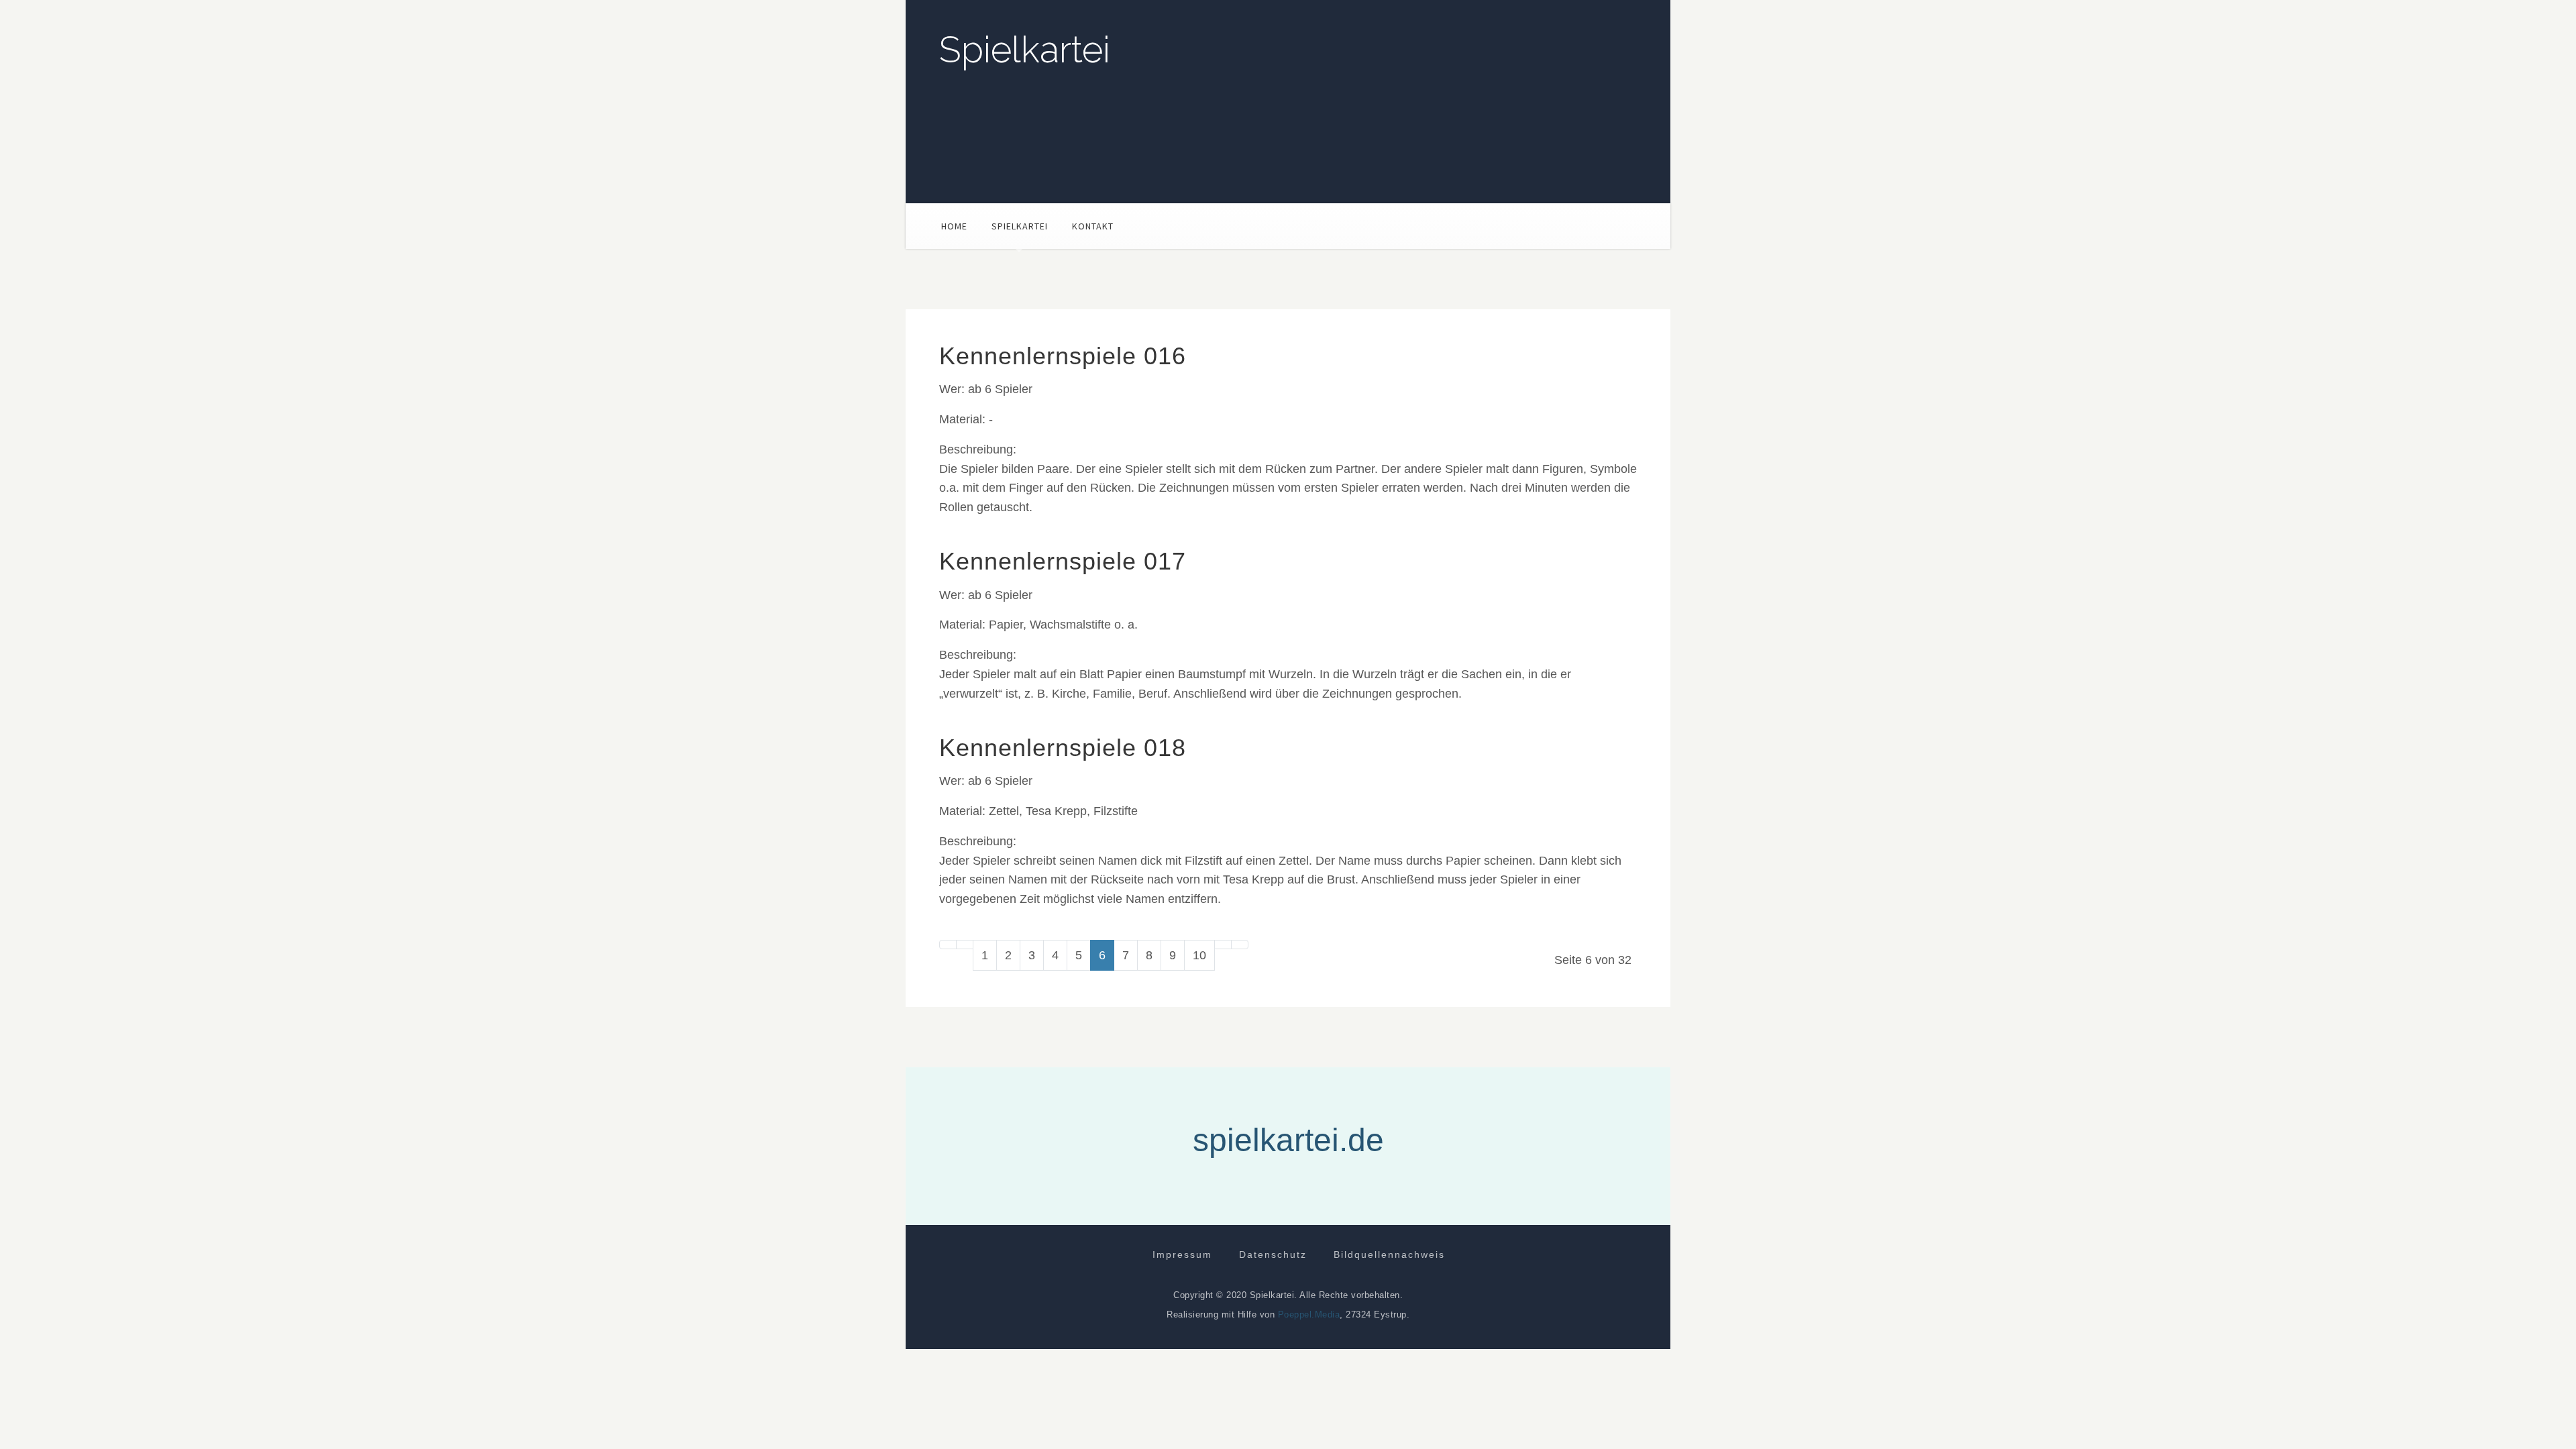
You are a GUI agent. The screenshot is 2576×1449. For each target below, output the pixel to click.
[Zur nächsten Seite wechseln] (1223, 945)
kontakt (1093, 226)
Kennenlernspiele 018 (1063, 748)
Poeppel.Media (1309, 1314)
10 (1199, 955)
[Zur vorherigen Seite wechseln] (965, 945)
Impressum (1182, 1254)
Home (954, 226)
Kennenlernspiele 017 (1063, 561)
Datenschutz (1273, 1254)
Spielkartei (1025, 50)
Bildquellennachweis (1389, 1254)
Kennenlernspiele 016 (1063, 356)
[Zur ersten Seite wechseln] (948, 945)
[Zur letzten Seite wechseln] (1240, 945)
